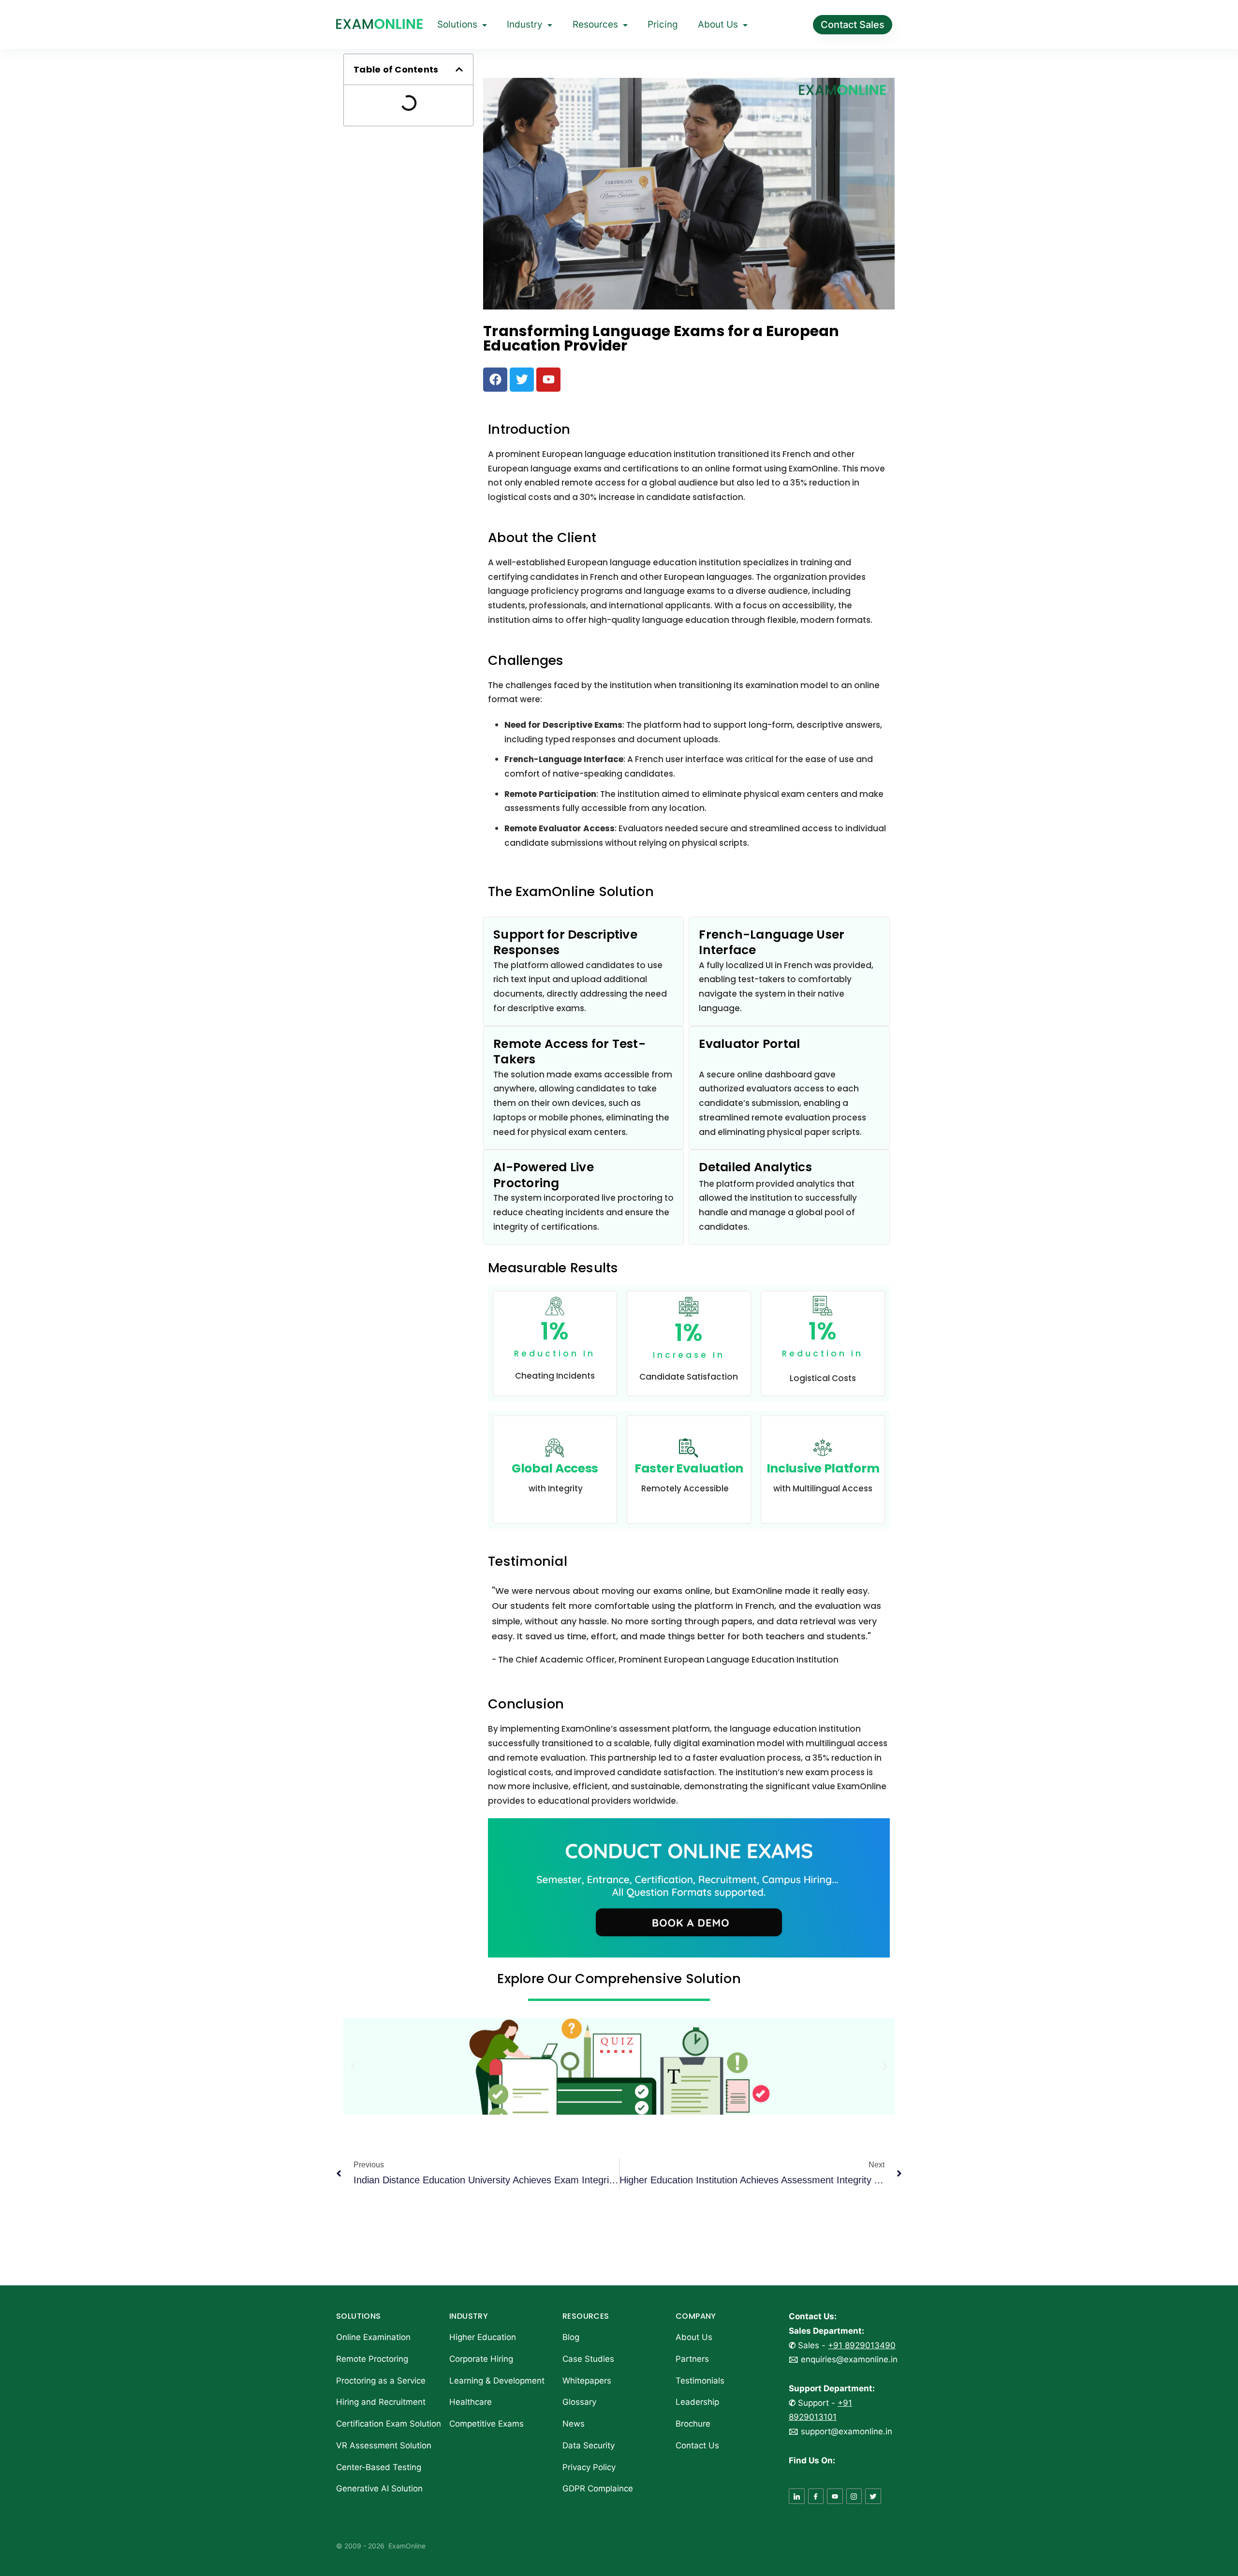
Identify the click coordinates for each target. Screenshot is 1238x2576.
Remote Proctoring (372, 2359)
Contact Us (697, 2445)
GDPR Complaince (598, 2488)
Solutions (457, 24)
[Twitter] (873, 2496)
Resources (595, 24)
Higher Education (483, 2337)
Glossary (579, 2402)
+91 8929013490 (862, 2345)
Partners (692, 2359)
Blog (571, 2337)
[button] (459, 69)
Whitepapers (587, 2381)
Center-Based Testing (379, 2467)
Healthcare (471, 2402)
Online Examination (373, 2337)
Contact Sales (853, 25)
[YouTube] (835, 2496)
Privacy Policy (589, 2467)
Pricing (663, 24)
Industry (525, 24)
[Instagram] (854, 2496)
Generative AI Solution (379, 2488)
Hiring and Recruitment (381, 2402)
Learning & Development (497, 2381)
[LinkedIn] (797, 2496)
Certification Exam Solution (389, 2424)
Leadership (697, 2402)
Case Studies (588, 2359)
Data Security (589, 2445)
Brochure (693, 2424)
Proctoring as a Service (381, 2381)
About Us (718, 24)
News (574, 2424)
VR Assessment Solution (384, 2445)
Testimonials (700, 2381)
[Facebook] (816, 2496)
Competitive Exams (486, 2424)
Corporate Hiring (481, 2359)
